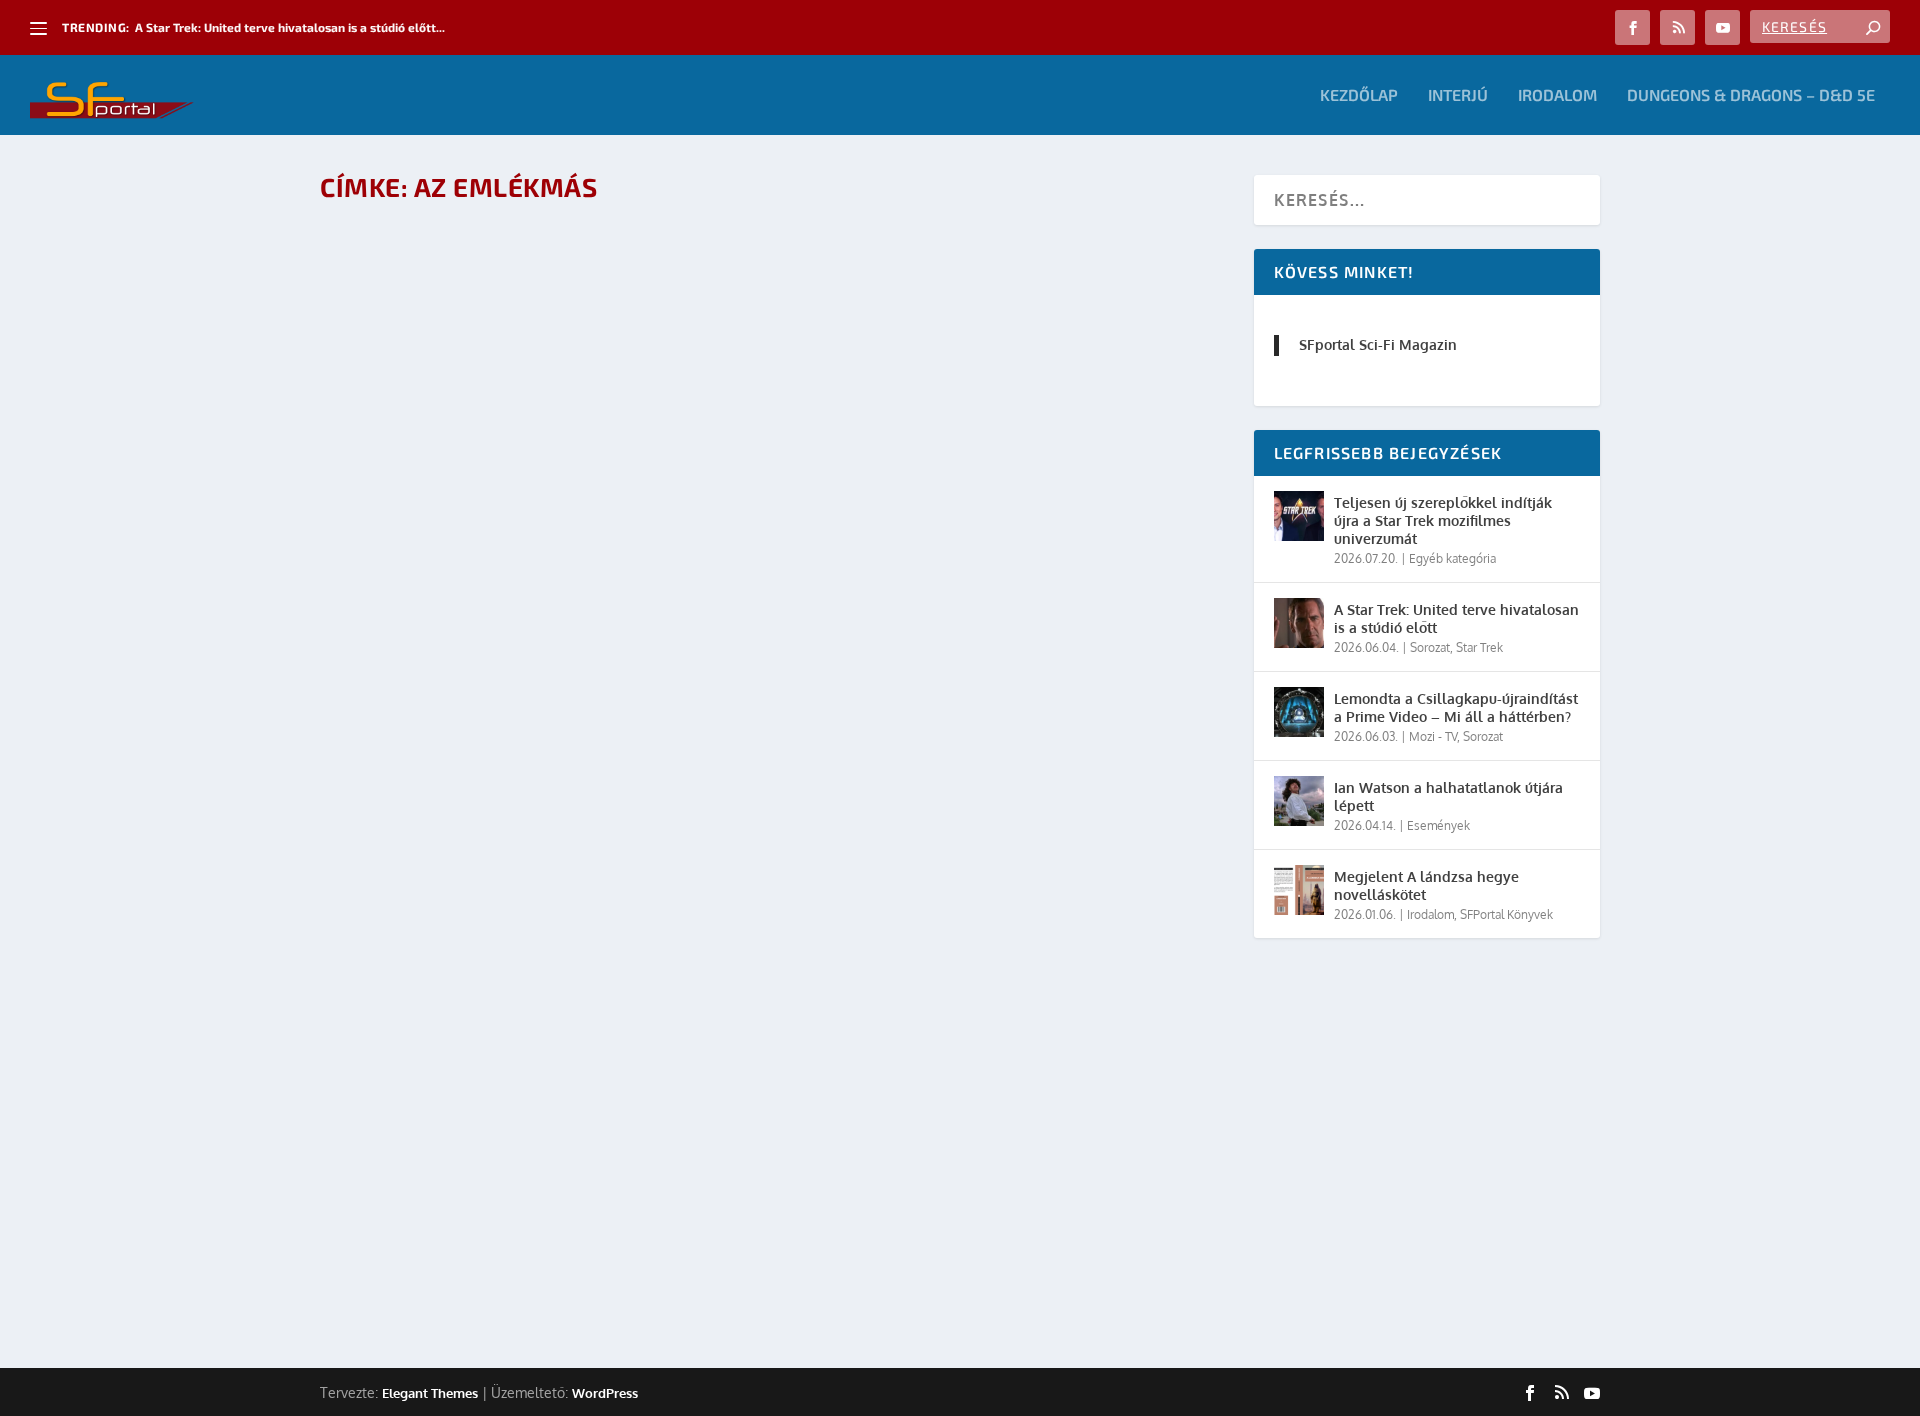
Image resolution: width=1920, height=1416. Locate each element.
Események (1438, 825)
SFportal (421, 653)
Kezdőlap (1359, 95)
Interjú (1458, 95)
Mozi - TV (634, 1209)
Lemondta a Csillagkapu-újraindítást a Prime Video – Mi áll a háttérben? (1456, 707)
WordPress (605, 1393)
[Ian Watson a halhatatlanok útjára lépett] (1299, 801)
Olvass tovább (411, 708)
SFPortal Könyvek (1506, 914)
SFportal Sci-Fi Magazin (1378, 344)
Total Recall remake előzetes (473, 1177)
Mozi (591, 1209)
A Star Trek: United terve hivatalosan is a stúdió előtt (1456, 618)
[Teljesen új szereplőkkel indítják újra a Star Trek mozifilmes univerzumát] (1299, 516)
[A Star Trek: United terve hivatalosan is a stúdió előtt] (1299, 623)
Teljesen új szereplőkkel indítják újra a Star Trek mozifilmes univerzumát (1443, 520)
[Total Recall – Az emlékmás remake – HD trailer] (633, 404)
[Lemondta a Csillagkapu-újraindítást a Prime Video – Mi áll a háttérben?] (1299, 712)
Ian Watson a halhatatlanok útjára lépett (1448, 796)
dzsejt (415, 1209)
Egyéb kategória (1452, 558)
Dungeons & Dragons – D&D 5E (1751, 95)
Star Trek (1479, 647)
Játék (536, 653)
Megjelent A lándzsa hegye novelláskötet (1426, 885)
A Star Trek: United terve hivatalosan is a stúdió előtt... (290, 27)
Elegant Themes (430, 1393)
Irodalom (1557, 95)
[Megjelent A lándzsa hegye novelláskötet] (1299, 890)
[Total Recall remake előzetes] (633, 960)
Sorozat (1430, 647)
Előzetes (549, 1209)
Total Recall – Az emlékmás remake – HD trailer (551, 621)
